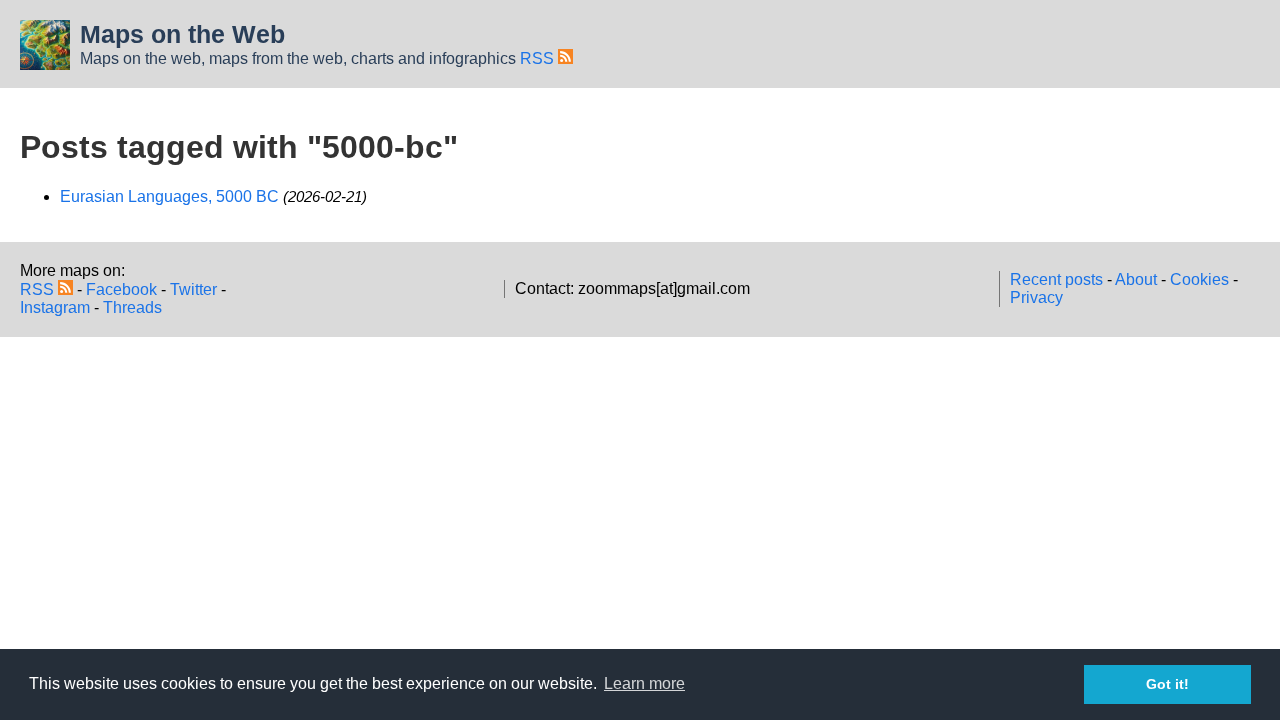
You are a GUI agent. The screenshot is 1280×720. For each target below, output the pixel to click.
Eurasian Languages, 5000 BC (169, 196)
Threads (132, 307)
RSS (539, 58)
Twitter (193, 289)
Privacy (1036, 297)
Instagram (55, 307)
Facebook (121, 289)
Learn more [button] (644, 683)
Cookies (1199, 279)
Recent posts (1056, 279)
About (1136, 279)
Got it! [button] (1167, 684)
